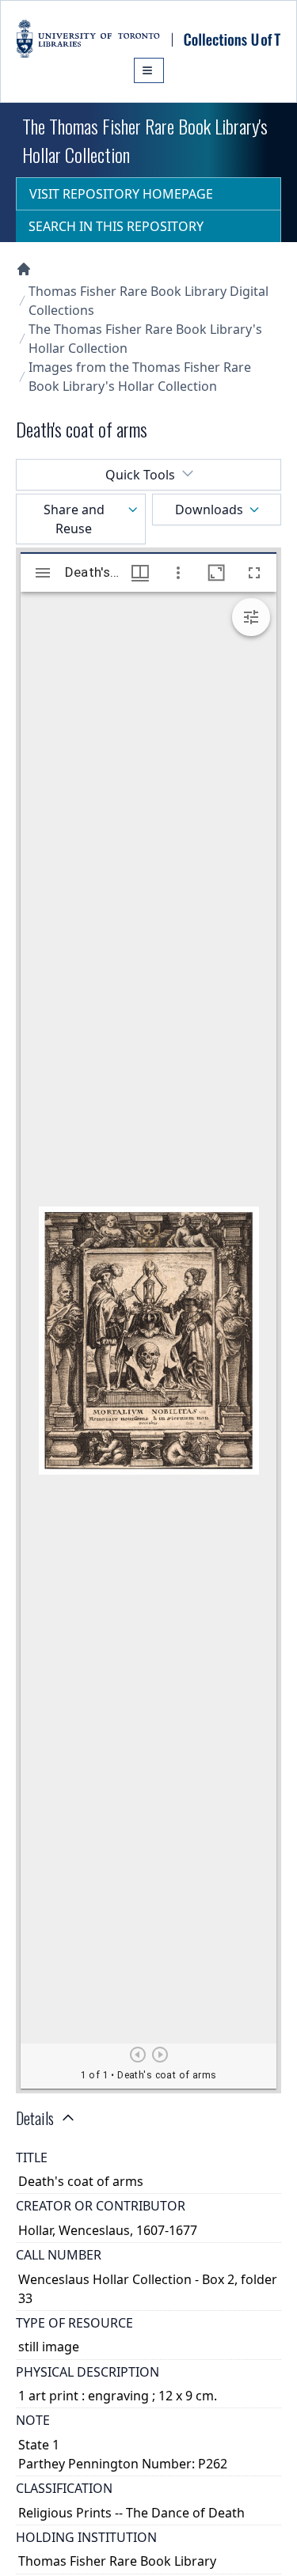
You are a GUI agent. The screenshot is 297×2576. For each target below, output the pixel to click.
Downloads (209, 510)
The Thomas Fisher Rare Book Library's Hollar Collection (145, 339)
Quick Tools (140, 475)
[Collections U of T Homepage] (24, 269)
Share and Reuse (74, 519)
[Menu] (149, 70)
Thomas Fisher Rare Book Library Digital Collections (148, 301)
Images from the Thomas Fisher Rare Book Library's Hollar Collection (140, 377)
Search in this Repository (116, 226)
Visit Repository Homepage (121, 194)
